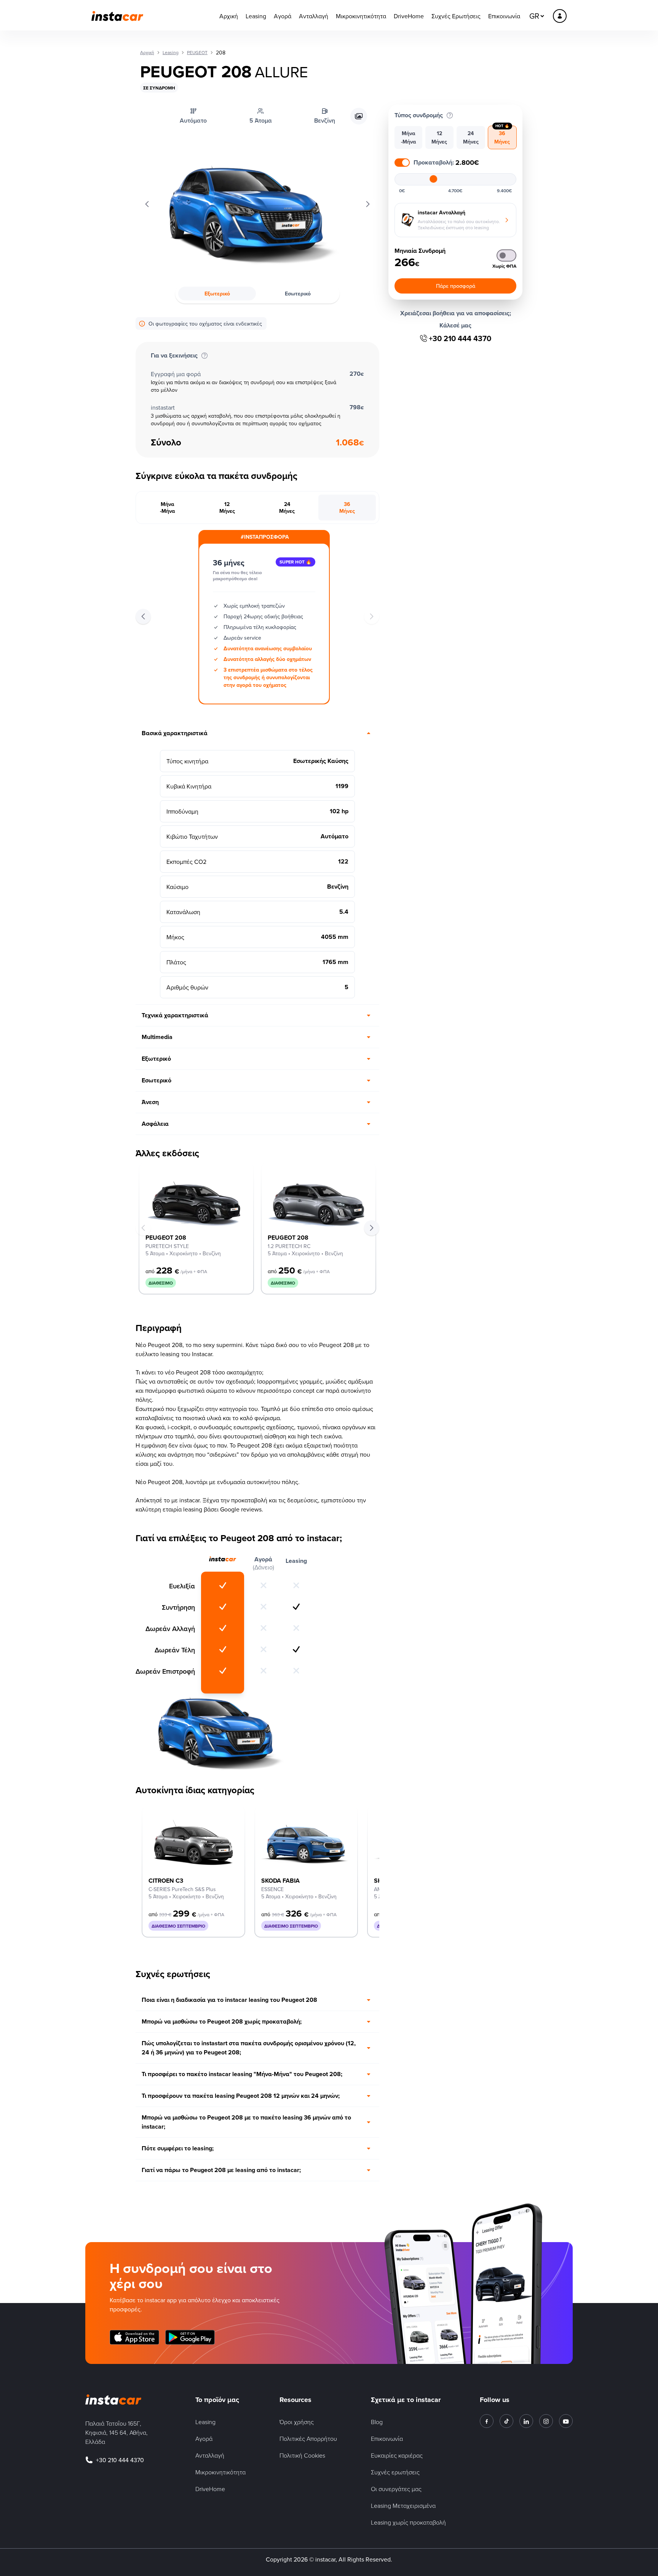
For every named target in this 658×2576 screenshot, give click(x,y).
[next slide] (372, 1228)
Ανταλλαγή (314, 16)
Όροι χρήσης (297, 2422)
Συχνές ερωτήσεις (395, 2472)
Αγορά (283, 16)
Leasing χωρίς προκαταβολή (408, 2522)
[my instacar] (560, 16)
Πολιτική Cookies (302, 2455)
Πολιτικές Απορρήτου (308, 2439)
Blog (377, 2422)
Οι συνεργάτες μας (396, 2489)
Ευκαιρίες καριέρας (397, 2455)
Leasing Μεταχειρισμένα (403, 2506)
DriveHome (409, 16)
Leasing (256, 16)
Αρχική (229, 16)
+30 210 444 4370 (460, 338)
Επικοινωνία (504, 16)
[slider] (433, 179)
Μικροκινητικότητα (361, 16)
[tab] (168, 508)
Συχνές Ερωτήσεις (456, 16)
